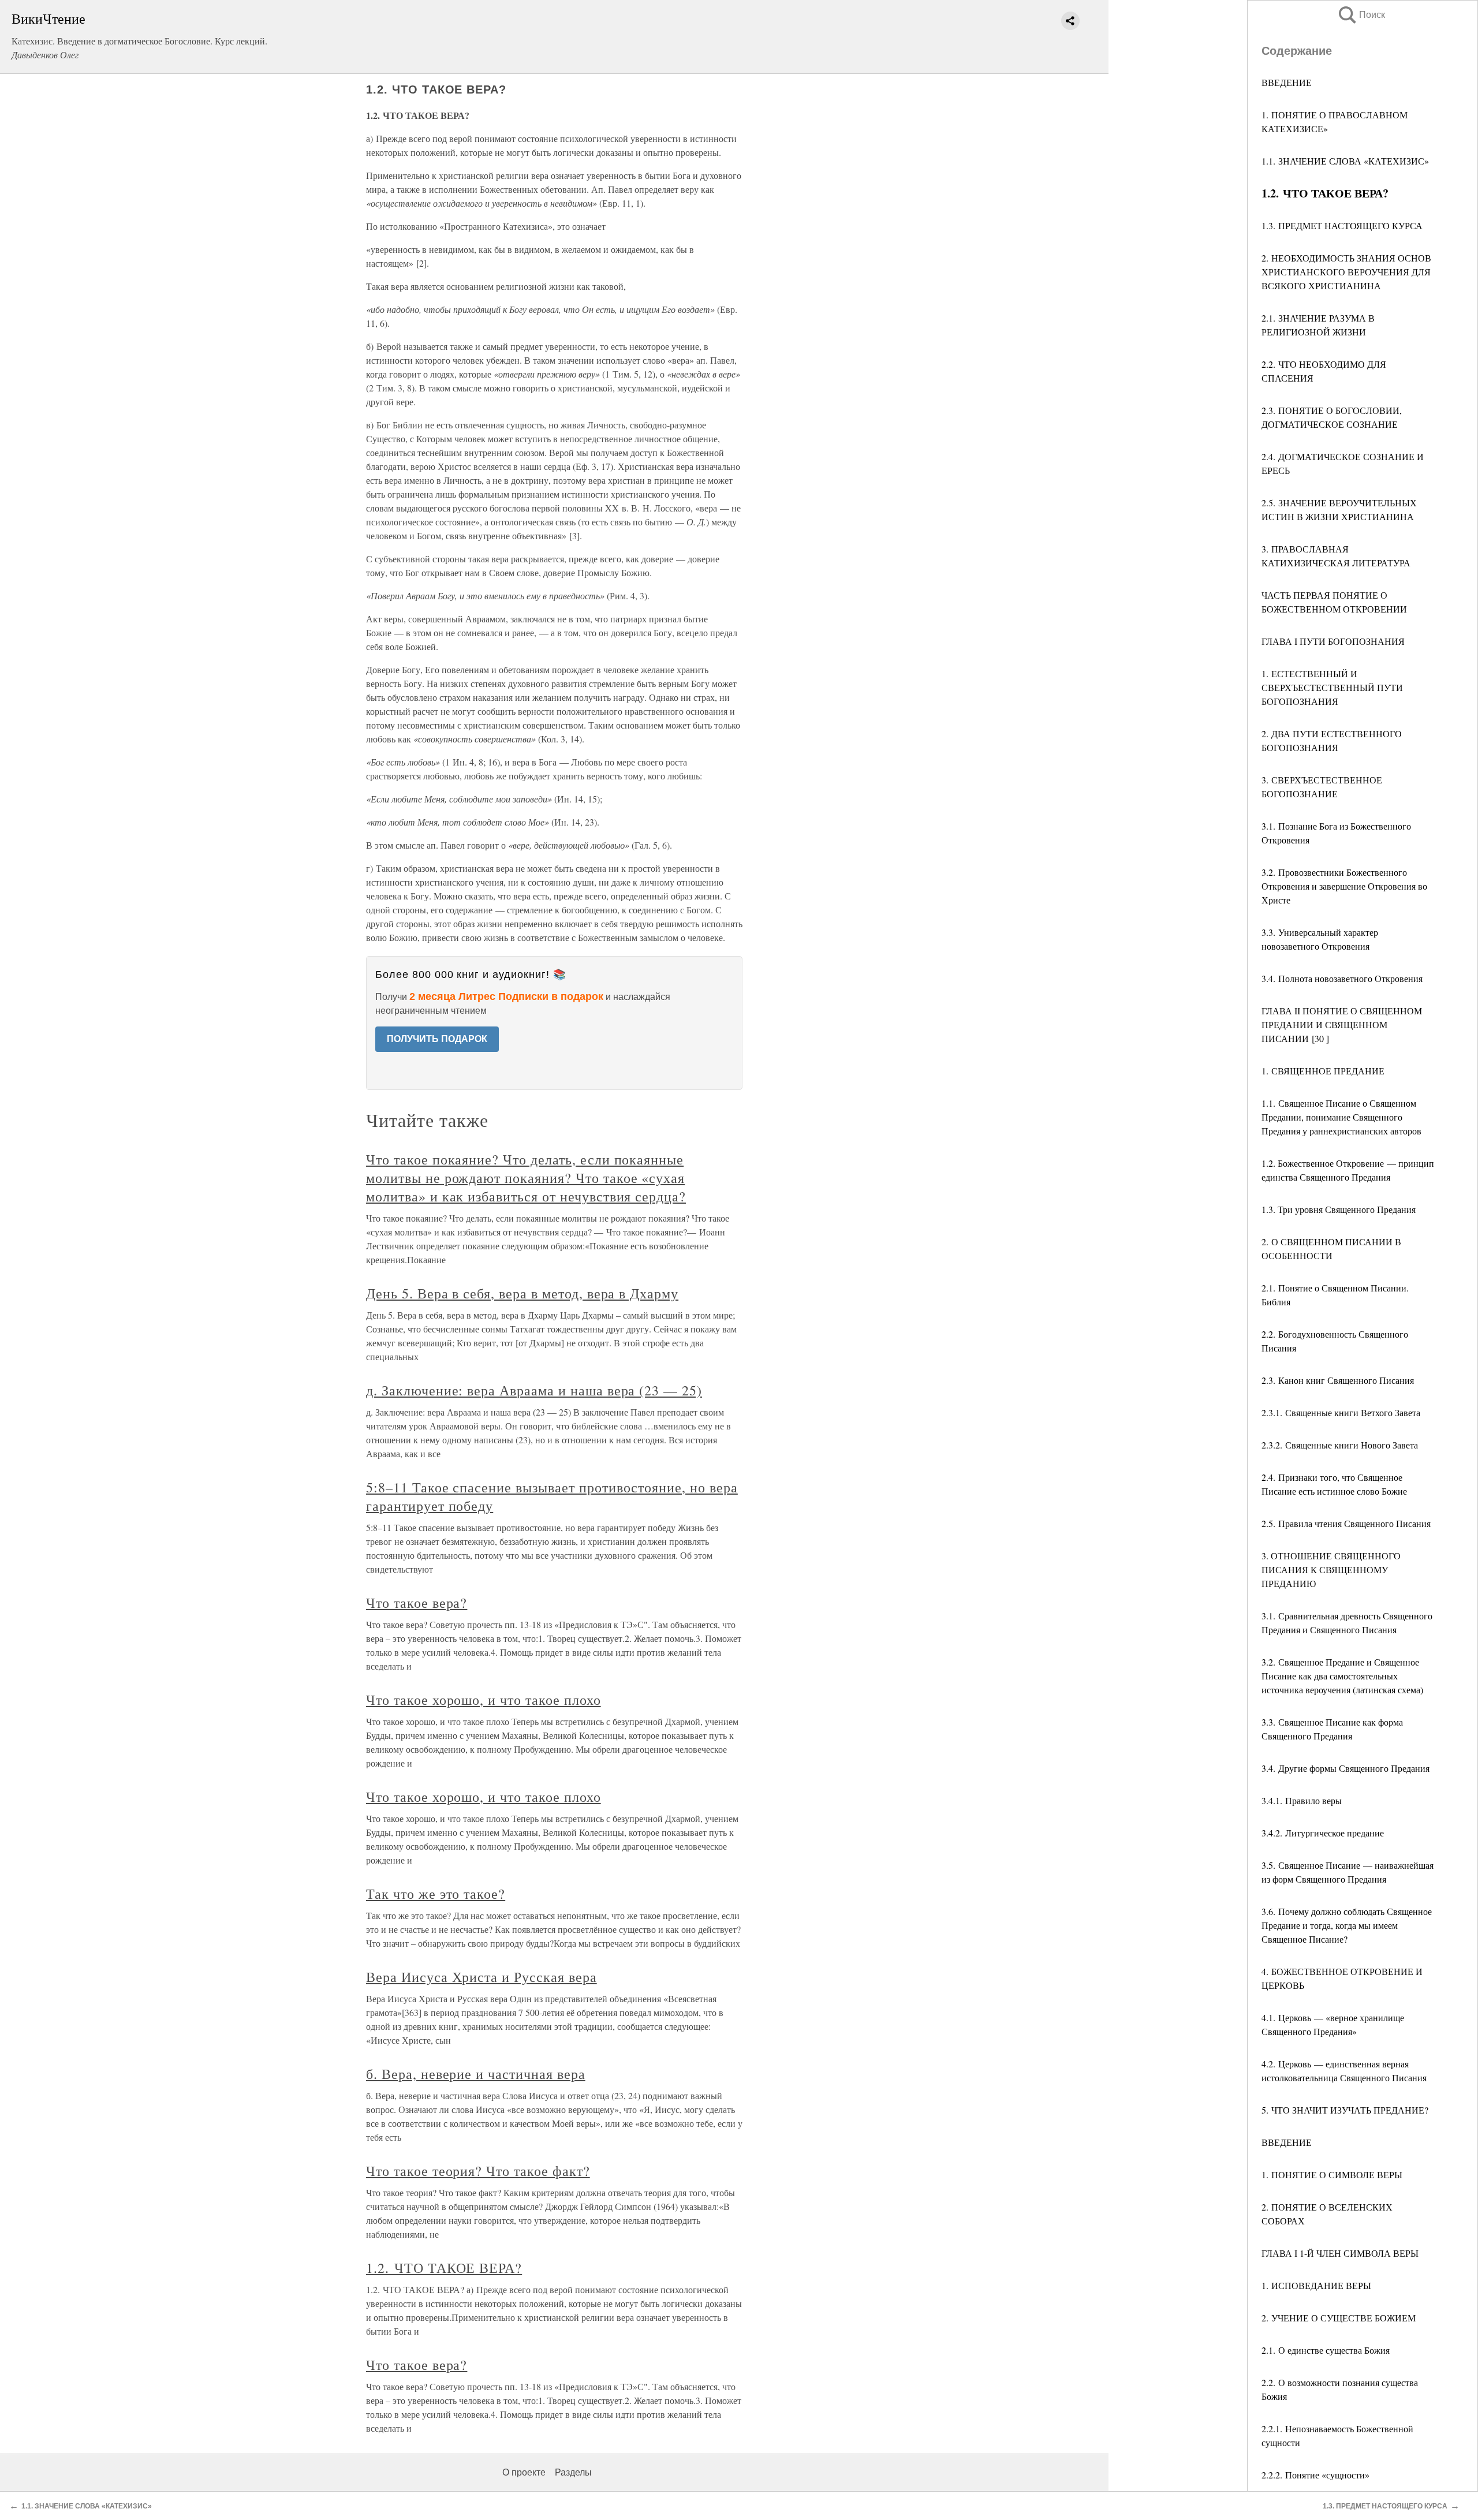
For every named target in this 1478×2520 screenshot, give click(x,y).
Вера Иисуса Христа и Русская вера (482, 1977)
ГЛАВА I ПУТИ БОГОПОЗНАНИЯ (1333, 641)
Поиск (1361, 15)
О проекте (524, 2472)
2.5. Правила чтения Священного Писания (1346, 1523)
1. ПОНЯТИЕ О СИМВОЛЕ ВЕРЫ (1332, 2174)
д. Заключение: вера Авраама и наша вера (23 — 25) (534, 1390)
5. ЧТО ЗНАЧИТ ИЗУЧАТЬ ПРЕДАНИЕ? (1345, 2110)
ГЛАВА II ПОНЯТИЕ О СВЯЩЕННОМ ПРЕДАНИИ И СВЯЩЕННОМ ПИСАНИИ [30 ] (1342, 1024)
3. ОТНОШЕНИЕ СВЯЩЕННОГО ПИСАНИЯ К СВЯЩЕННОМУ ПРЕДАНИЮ (1331, 1569)
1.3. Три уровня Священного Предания (1339, 1209)
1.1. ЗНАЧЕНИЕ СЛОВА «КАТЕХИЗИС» (1345, 161)
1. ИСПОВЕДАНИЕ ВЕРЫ (1316, 2285)
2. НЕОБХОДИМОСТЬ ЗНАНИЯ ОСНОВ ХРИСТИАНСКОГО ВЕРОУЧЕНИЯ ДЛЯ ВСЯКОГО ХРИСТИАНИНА (1346, 272)
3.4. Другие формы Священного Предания (1345, 1768)
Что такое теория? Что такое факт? (478, 2171)
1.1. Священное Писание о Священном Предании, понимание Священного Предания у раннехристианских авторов (1341, 1117)
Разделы (573, 2472)
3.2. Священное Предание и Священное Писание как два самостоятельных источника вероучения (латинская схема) (1342, 1676)
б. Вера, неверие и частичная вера (476, 2074)
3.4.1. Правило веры (1302, 1800)
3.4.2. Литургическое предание (1323, 1833)
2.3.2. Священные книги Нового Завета (1340, 1445)
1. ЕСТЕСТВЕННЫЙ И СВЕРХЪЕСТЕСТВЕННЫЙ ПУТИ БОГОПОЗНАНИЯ (1332, 687)
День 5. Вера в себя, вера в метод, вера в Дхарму (522, 1293)
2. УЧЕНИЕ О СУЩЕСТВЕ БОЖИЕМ (1339, 2318)
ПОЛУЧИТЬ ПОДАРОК (437, 1039)
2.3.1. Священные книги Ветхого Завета (1341, 1412)
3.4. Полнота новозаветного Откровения (1342, 978)
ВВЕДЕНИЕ (1287, 82)
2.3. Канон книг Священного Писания (1338, 1380)
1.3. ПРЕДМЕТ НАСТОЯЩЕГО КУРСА (1342, 225)
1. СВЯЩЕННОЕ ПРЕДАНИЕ (1323, 1071)
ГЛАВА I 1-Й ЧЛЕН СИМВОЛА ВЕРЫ (1340, 2253)
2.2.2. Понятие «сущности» (1315, 2475)
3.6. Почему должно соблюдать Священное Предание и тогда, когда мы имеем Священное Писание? (1347, 1925)
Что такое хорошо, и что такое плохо (484, 1700)
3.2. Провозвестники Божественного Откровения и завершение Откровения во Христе (1344, 886)
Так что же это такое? (436, 1894)
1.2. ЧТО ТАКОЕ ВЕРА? (444, 2268)
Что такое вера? (417, 1603)
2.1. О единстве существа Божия (1326, 2350)
